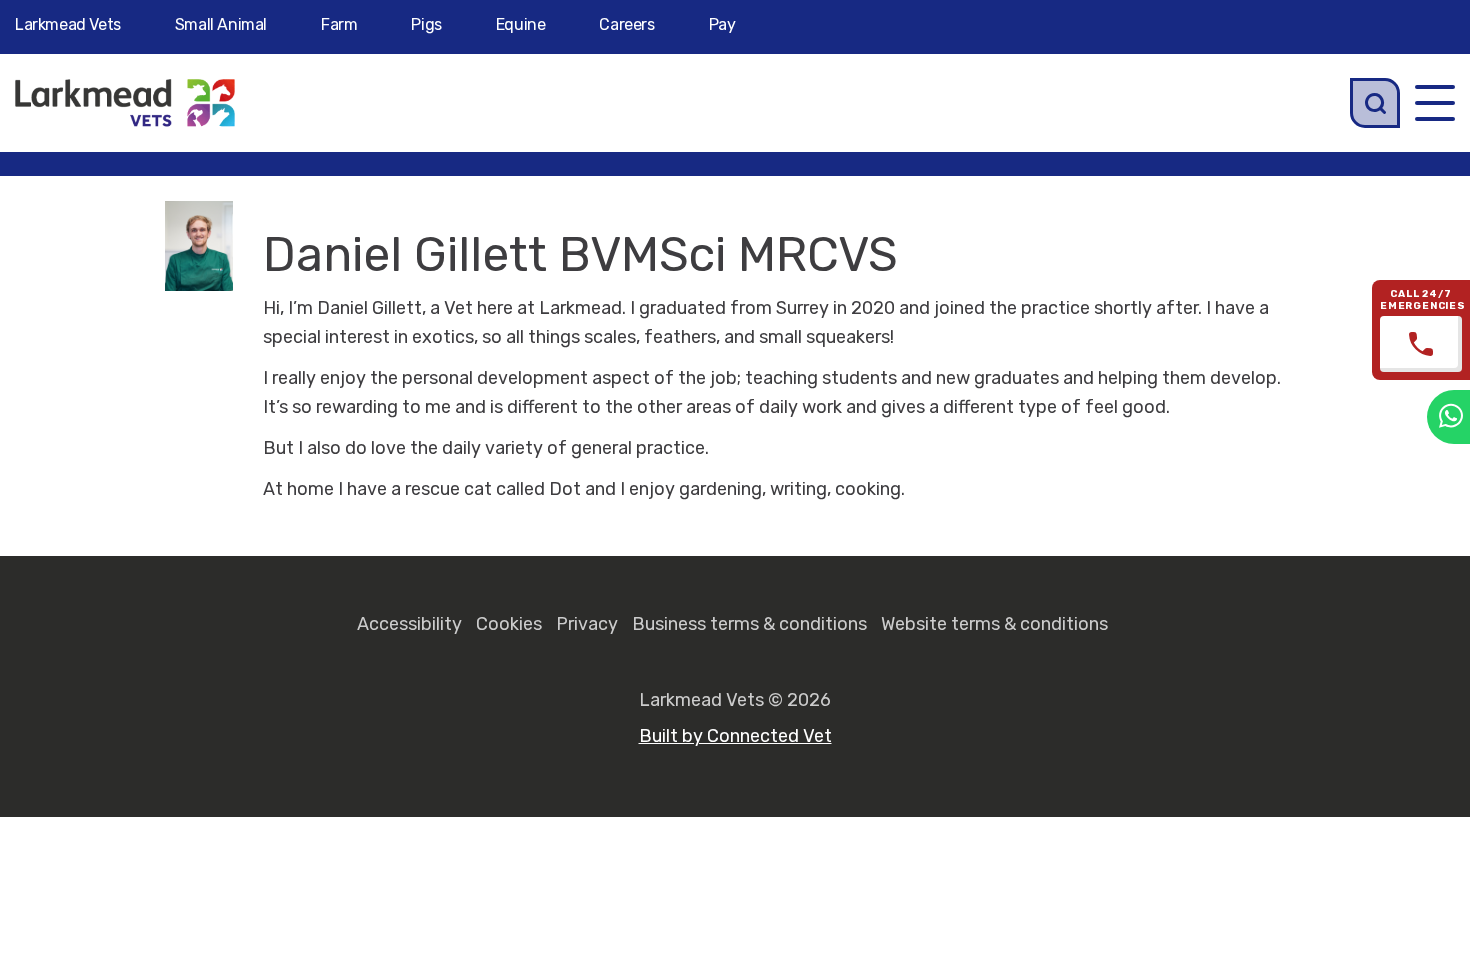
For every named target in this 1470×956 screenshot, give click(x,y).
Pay (722, 24)
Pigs (426, 24)
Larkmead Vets (68, 25)
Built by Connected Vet (735, 736)
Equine (521, 24)
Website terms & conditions (994, 624)
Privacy (587, 624)
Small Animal (221, 24)
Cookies (509, 624)
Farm (339, 24)
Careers (626, 24)
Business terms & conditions (749, 624)
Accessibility (409, 624)
